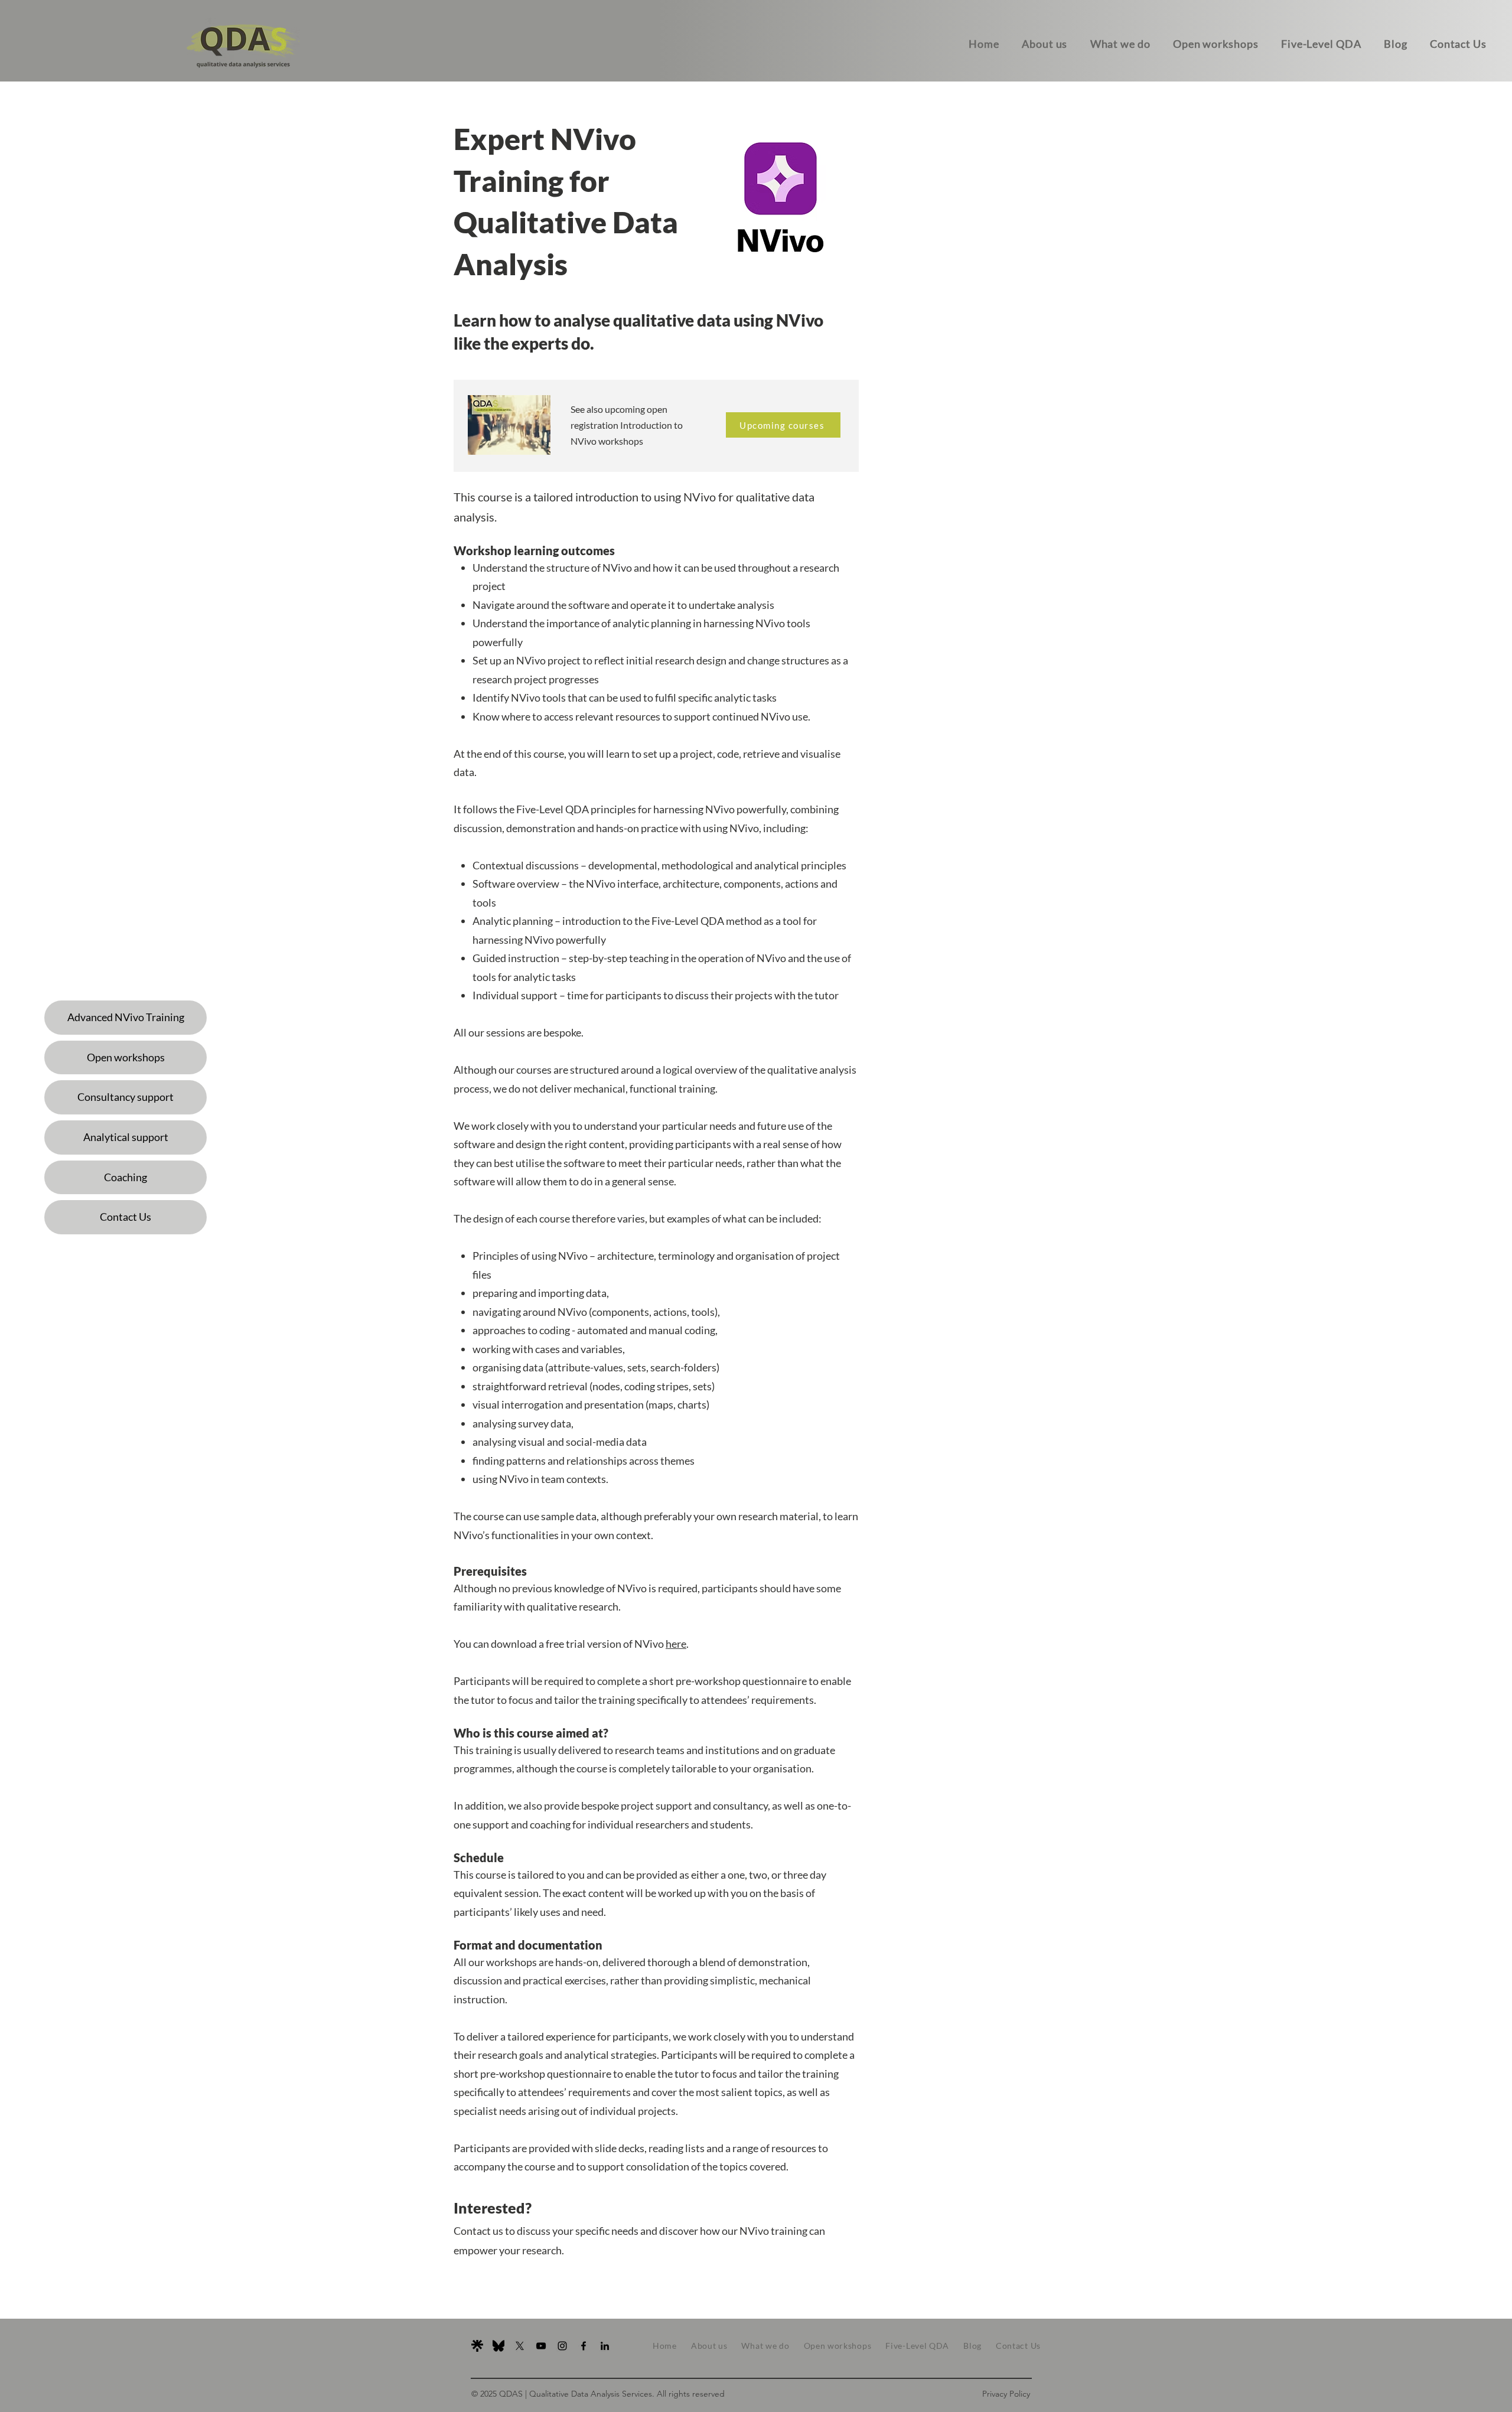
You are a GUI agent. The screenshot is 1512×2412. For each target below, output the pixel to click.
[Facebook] (584, 2346)
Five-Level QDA (553, 809)
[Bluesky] (498, 2346)
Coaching (126, 1177)
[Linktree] (477, 2346)
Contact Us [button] (126, 1217)
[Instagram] (562, 2346)
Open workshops (126, 1057)
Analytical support (126, 1137)
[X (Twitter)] (520, 2346)
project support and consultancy (694, 1805)
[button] (1458, 44)
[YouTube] (541, 2346)
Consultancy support (126, 1097)
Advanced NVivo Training (126, 1017)
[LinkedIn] (605, 2346)
